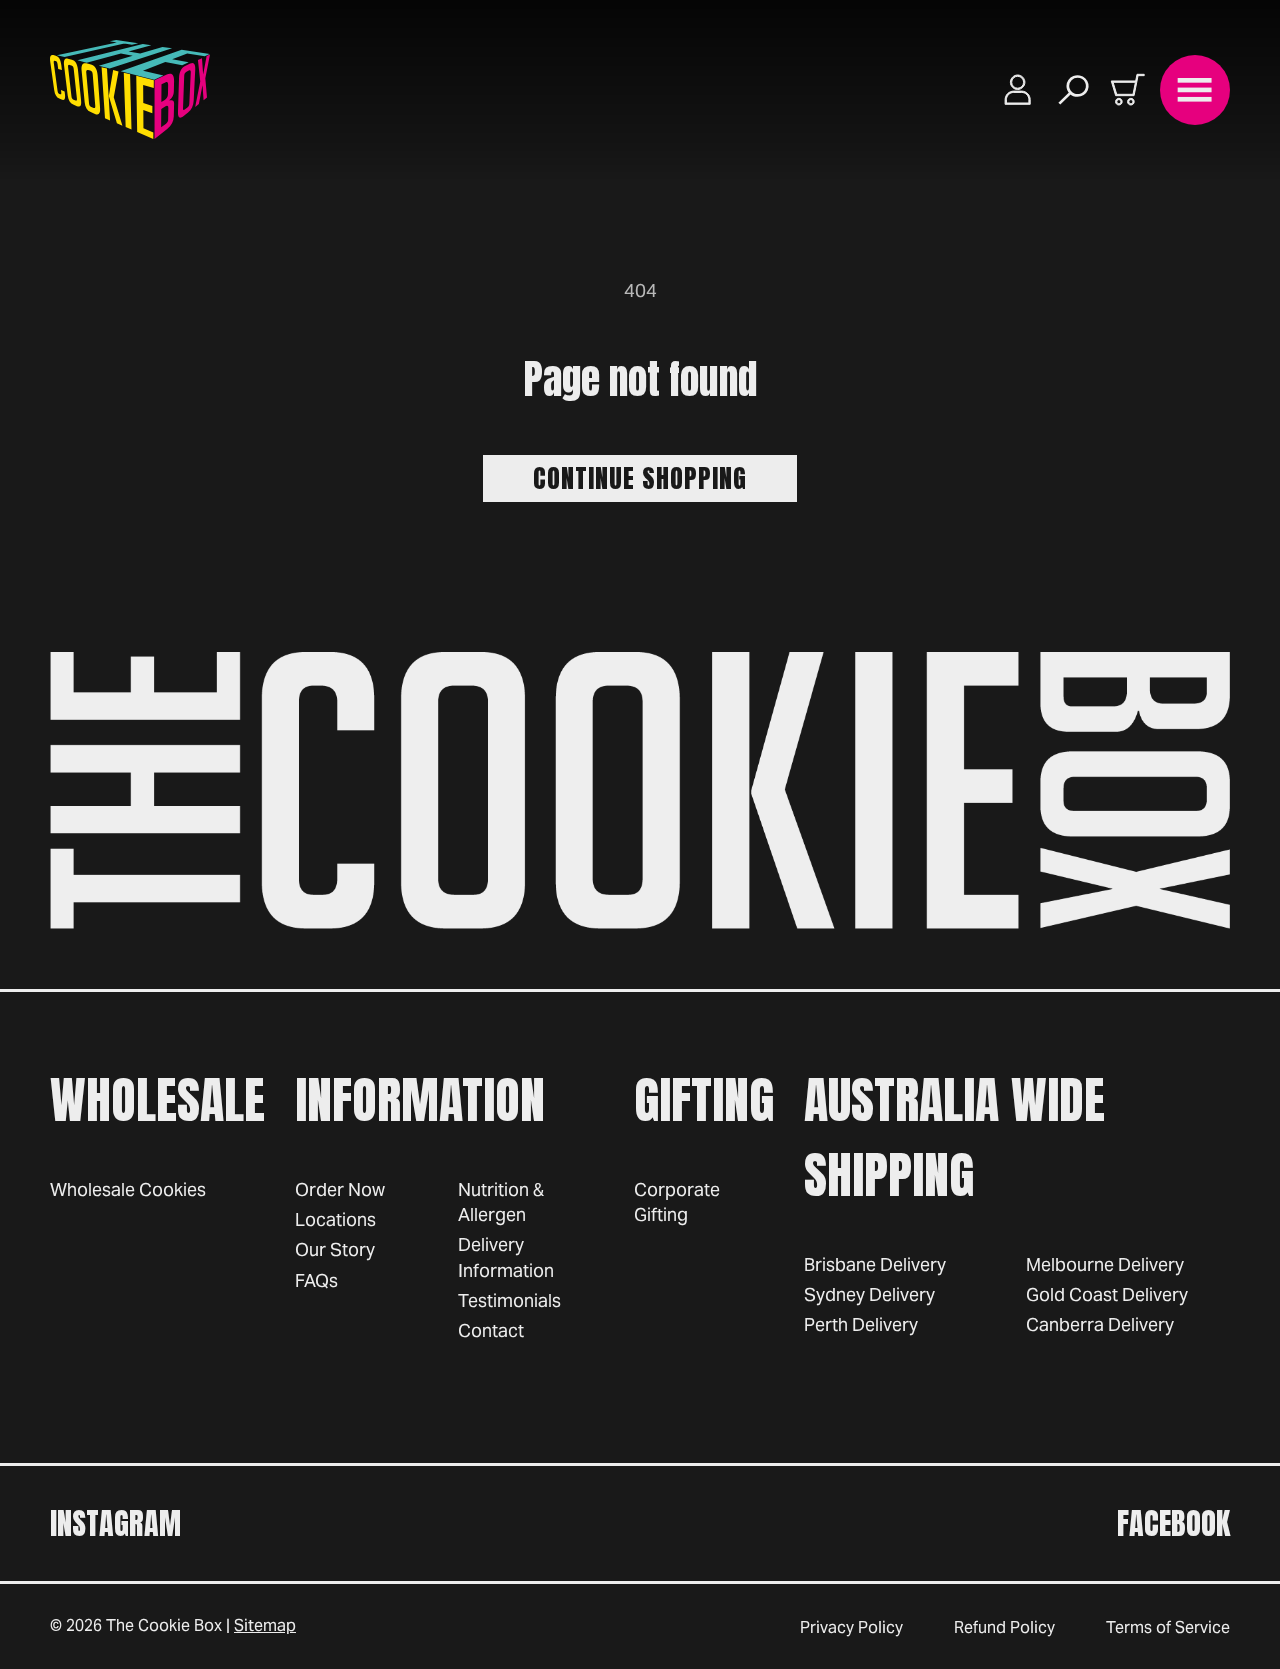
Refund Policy (1004, 1627)
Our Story (335, 1249)
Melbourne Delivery (1105, 1264)
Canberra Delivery (1100, 1324)
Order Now (340, 1189)
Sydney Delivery (869, 1294)
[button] (1074, 89)
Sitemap (265, 1625)
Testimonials (509, 1300)
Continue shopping (640, 478)
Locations (335, 1219)
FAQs (316, 1280)
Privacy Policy (851, 1627)
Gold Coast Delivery (1107, 1294)
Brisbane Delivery (875, 1264)
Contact (491, 1330)
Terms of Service (1168, 1627)
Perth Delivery (861, 1324)
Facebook (1173, 1523)
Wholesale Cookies (128, 1189)
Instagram (115, 1523)
